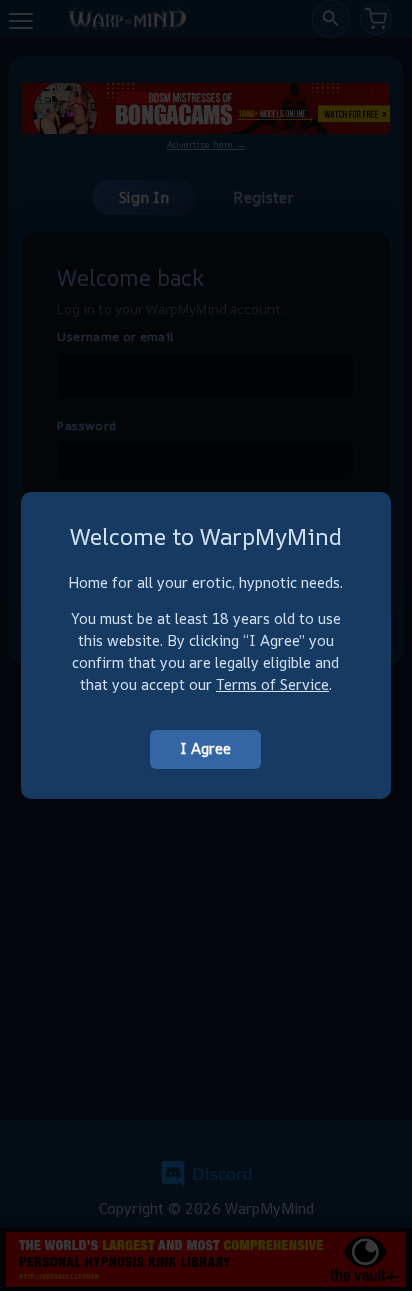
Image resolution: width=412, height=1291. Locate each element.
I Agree (205, 748)
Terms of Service (272, 684)
